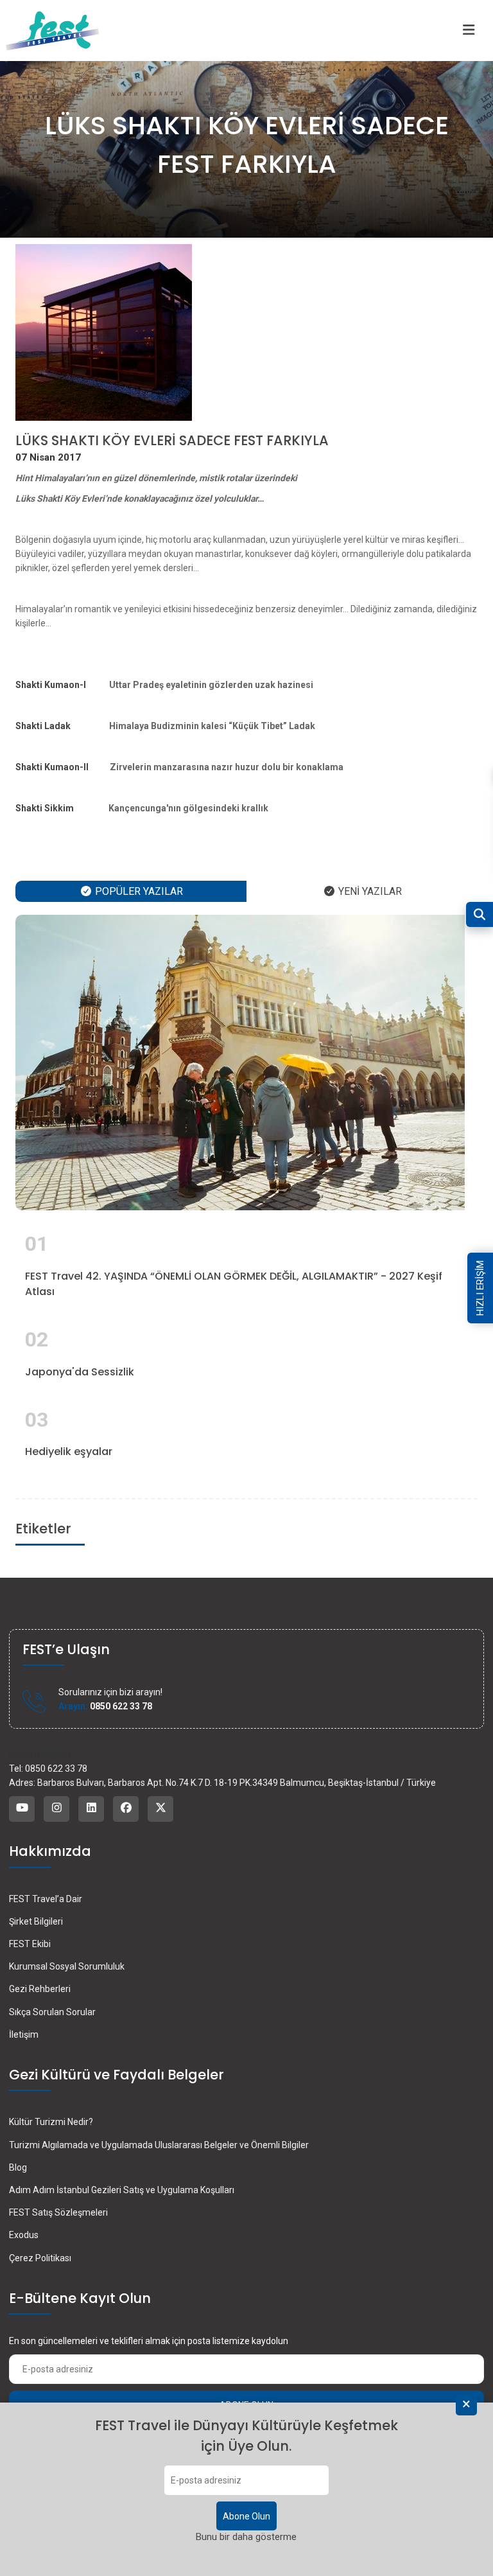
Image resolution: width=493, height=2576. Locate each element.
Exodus (24, 2235)
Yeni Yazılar (369, 891)
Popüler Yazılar (138, 891)
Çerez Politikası (40, 2258)
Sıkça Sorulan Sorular (52, 2012)
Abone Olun (246, 2516)
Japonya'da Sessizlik (80, 1372)
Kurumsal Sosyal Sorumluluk (67, 1966)
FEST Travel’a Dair (46, 1899)
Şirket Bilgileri (36, 1921)
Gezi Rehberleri (40, 1989)
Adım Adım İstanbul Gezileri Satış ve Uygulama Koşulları (122, 2190)
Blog (18, 2167)
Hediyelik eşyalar (69, 1451)
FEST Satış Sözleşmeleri (58, 2212)
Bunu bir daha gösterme (246, 2537)
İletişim (24, 2034)
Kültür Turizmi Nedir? (51, 2122)
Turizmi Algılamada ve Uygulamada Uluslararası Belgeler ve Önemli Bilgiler (159, 2145)
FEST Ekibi (30, 1944)
